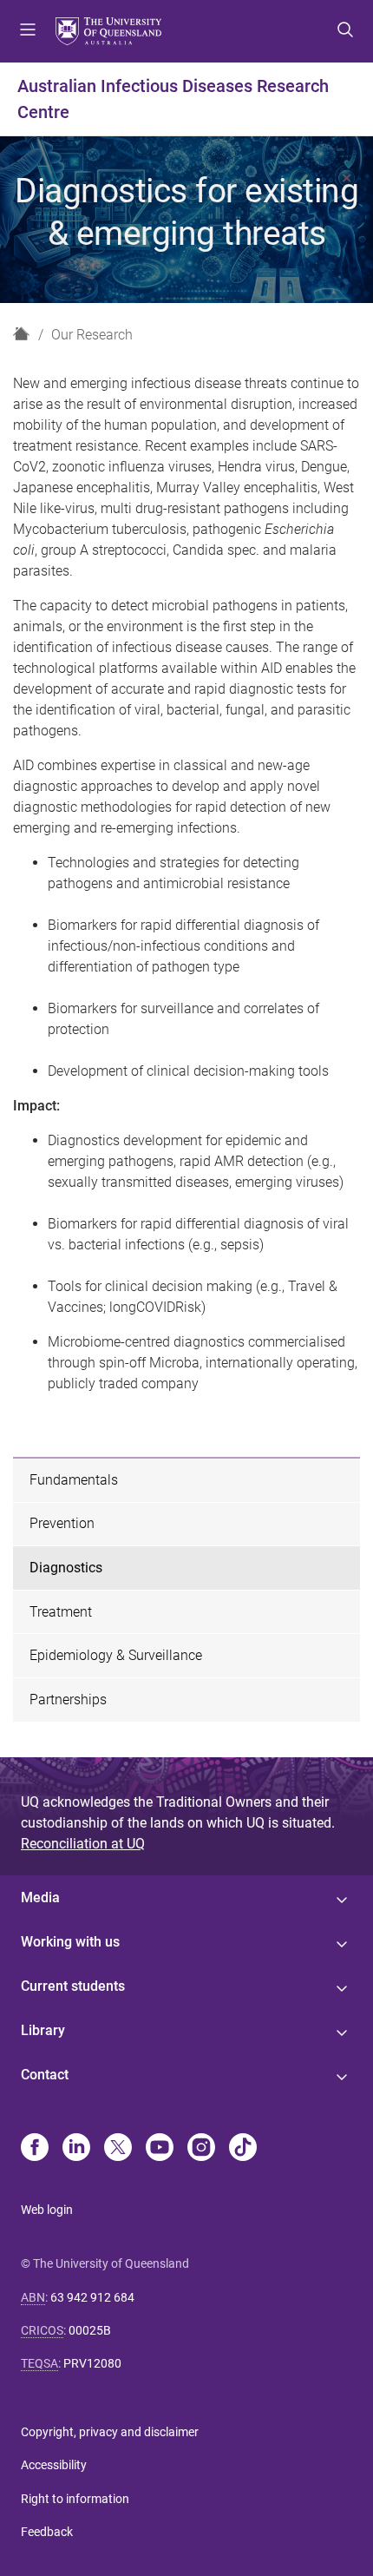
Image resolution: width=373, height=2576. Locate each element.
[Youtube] (160, 2149)
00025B (90, 2330)
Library (43, 2030)
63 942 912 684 (92, 2297)
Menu (28, 31)
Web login (47, 2210)
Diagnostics (66, 1568)
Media (40, 1897)
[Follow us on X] (118, 2149)
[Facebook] (35, 2149)
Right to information (75, 2499)
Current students (73, 1986)
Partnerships (68, 1700)
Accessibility (54, 2465)
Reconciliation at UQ (83, 1844)
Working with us (70, 1942)
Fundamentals (74, 1480)
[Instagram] (201, 2149)
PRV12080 (92, 2363)
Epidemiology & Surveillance (116, 1655)
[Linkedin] (76, 2149)
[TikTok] (243, 2149)
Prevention (62, 1523)
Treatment (61, 1612)
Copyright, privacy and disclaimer (110, 2432)
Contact (45, 2075)
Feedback (47, 2532)
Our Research (92, 335)
